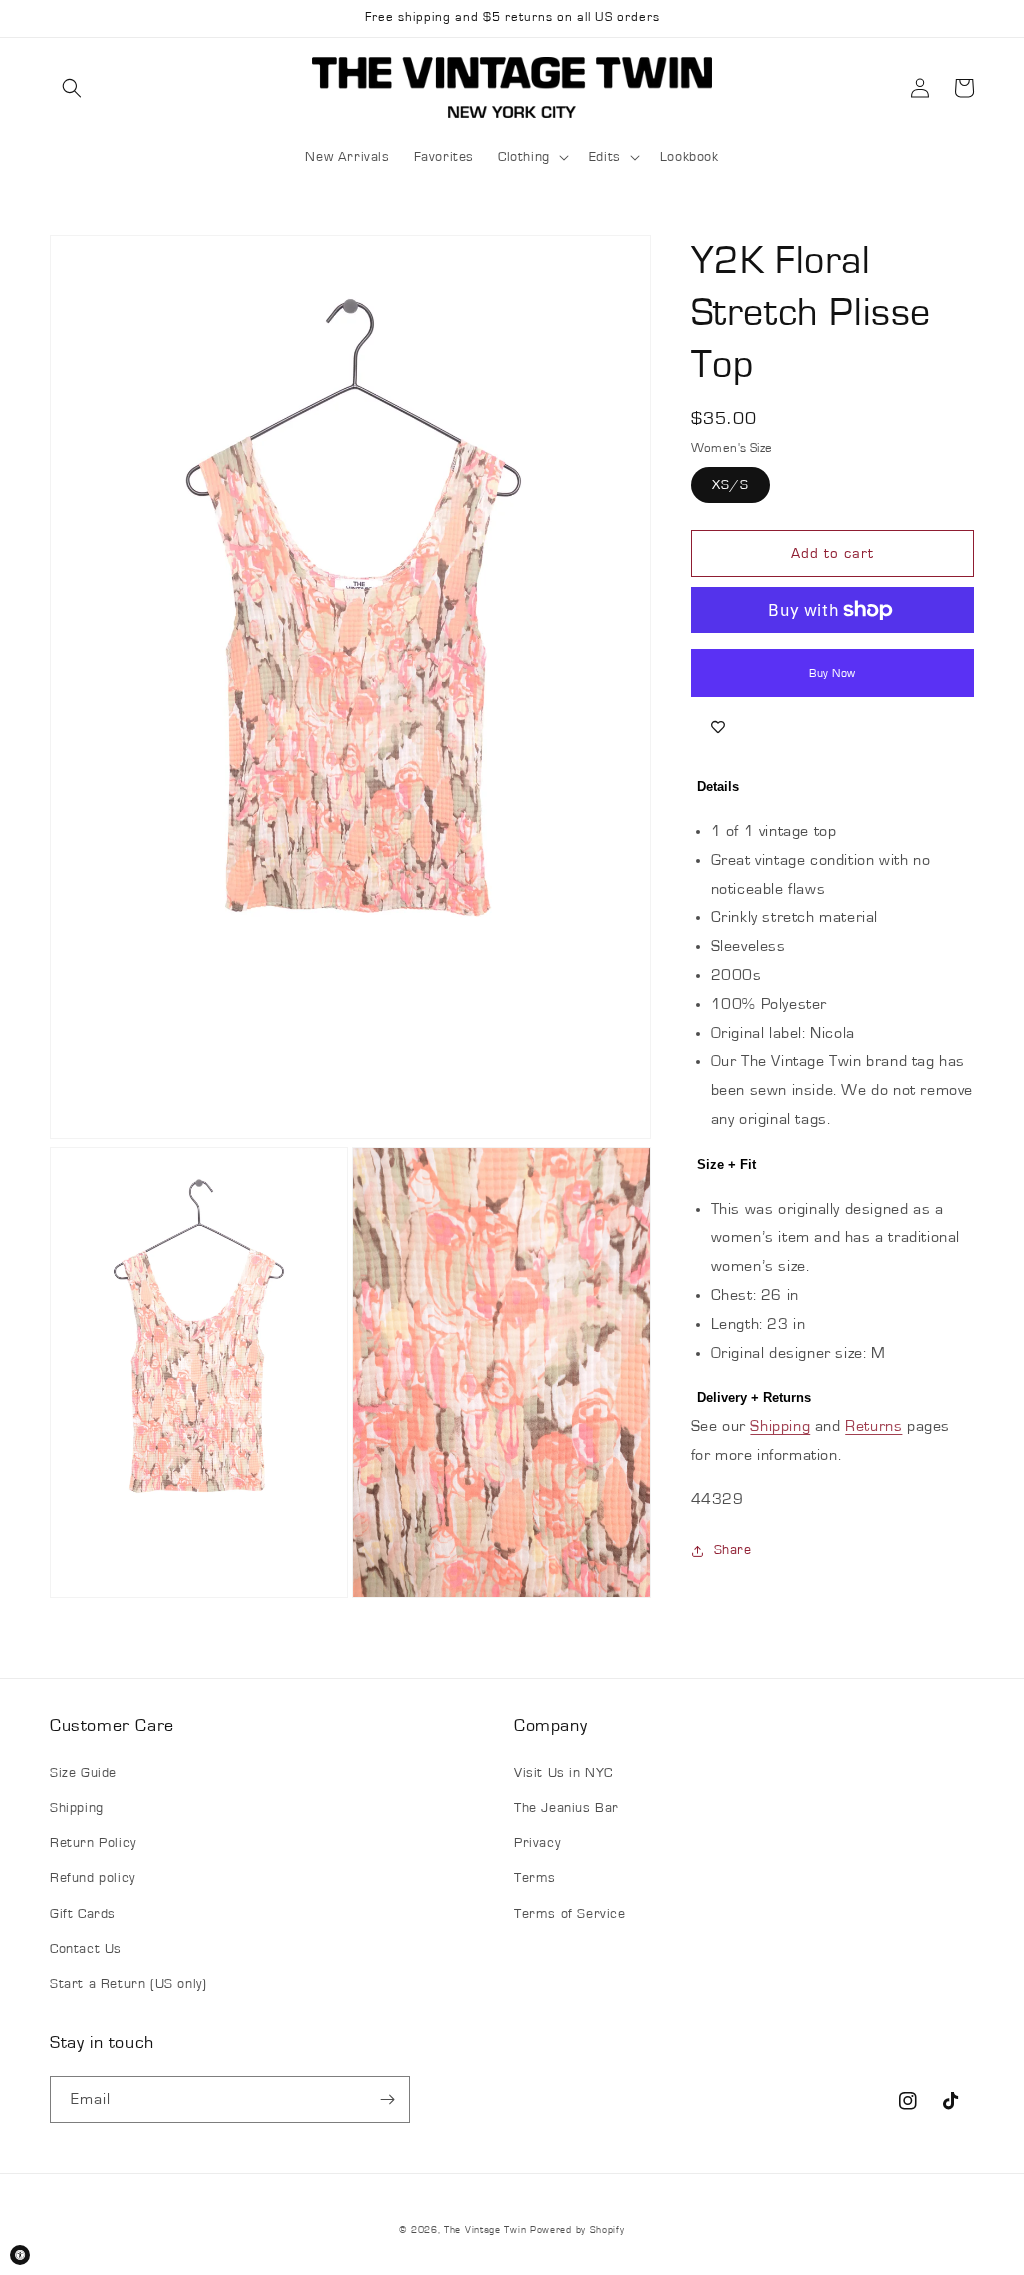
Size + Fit (726, 1164)
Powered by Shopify (577, 2230)
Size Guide (83, 1773)
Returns (873, 1426)
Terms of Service (570, 1914)
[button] (72, 88)
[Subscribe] (387, 2099)
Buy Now (832, 673)
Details (718, 786)
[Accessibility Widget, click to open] (20, 2255)
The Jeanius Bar (566, 1808)
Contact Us (86, 1949)
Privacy (537, 1843)
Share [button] (733, 1550)
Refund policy (92, 1878)
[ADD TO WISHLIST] (718, 727)
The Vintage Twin (485, 2230)
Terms (535, 1878)
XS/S (730, 485)
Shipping (780, 1426)
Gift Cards (83, 1914)
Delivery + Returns (754, 1397)
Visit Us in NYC (563, 1773)
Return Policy (93, 1843)
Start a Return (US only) (128, 1984)
